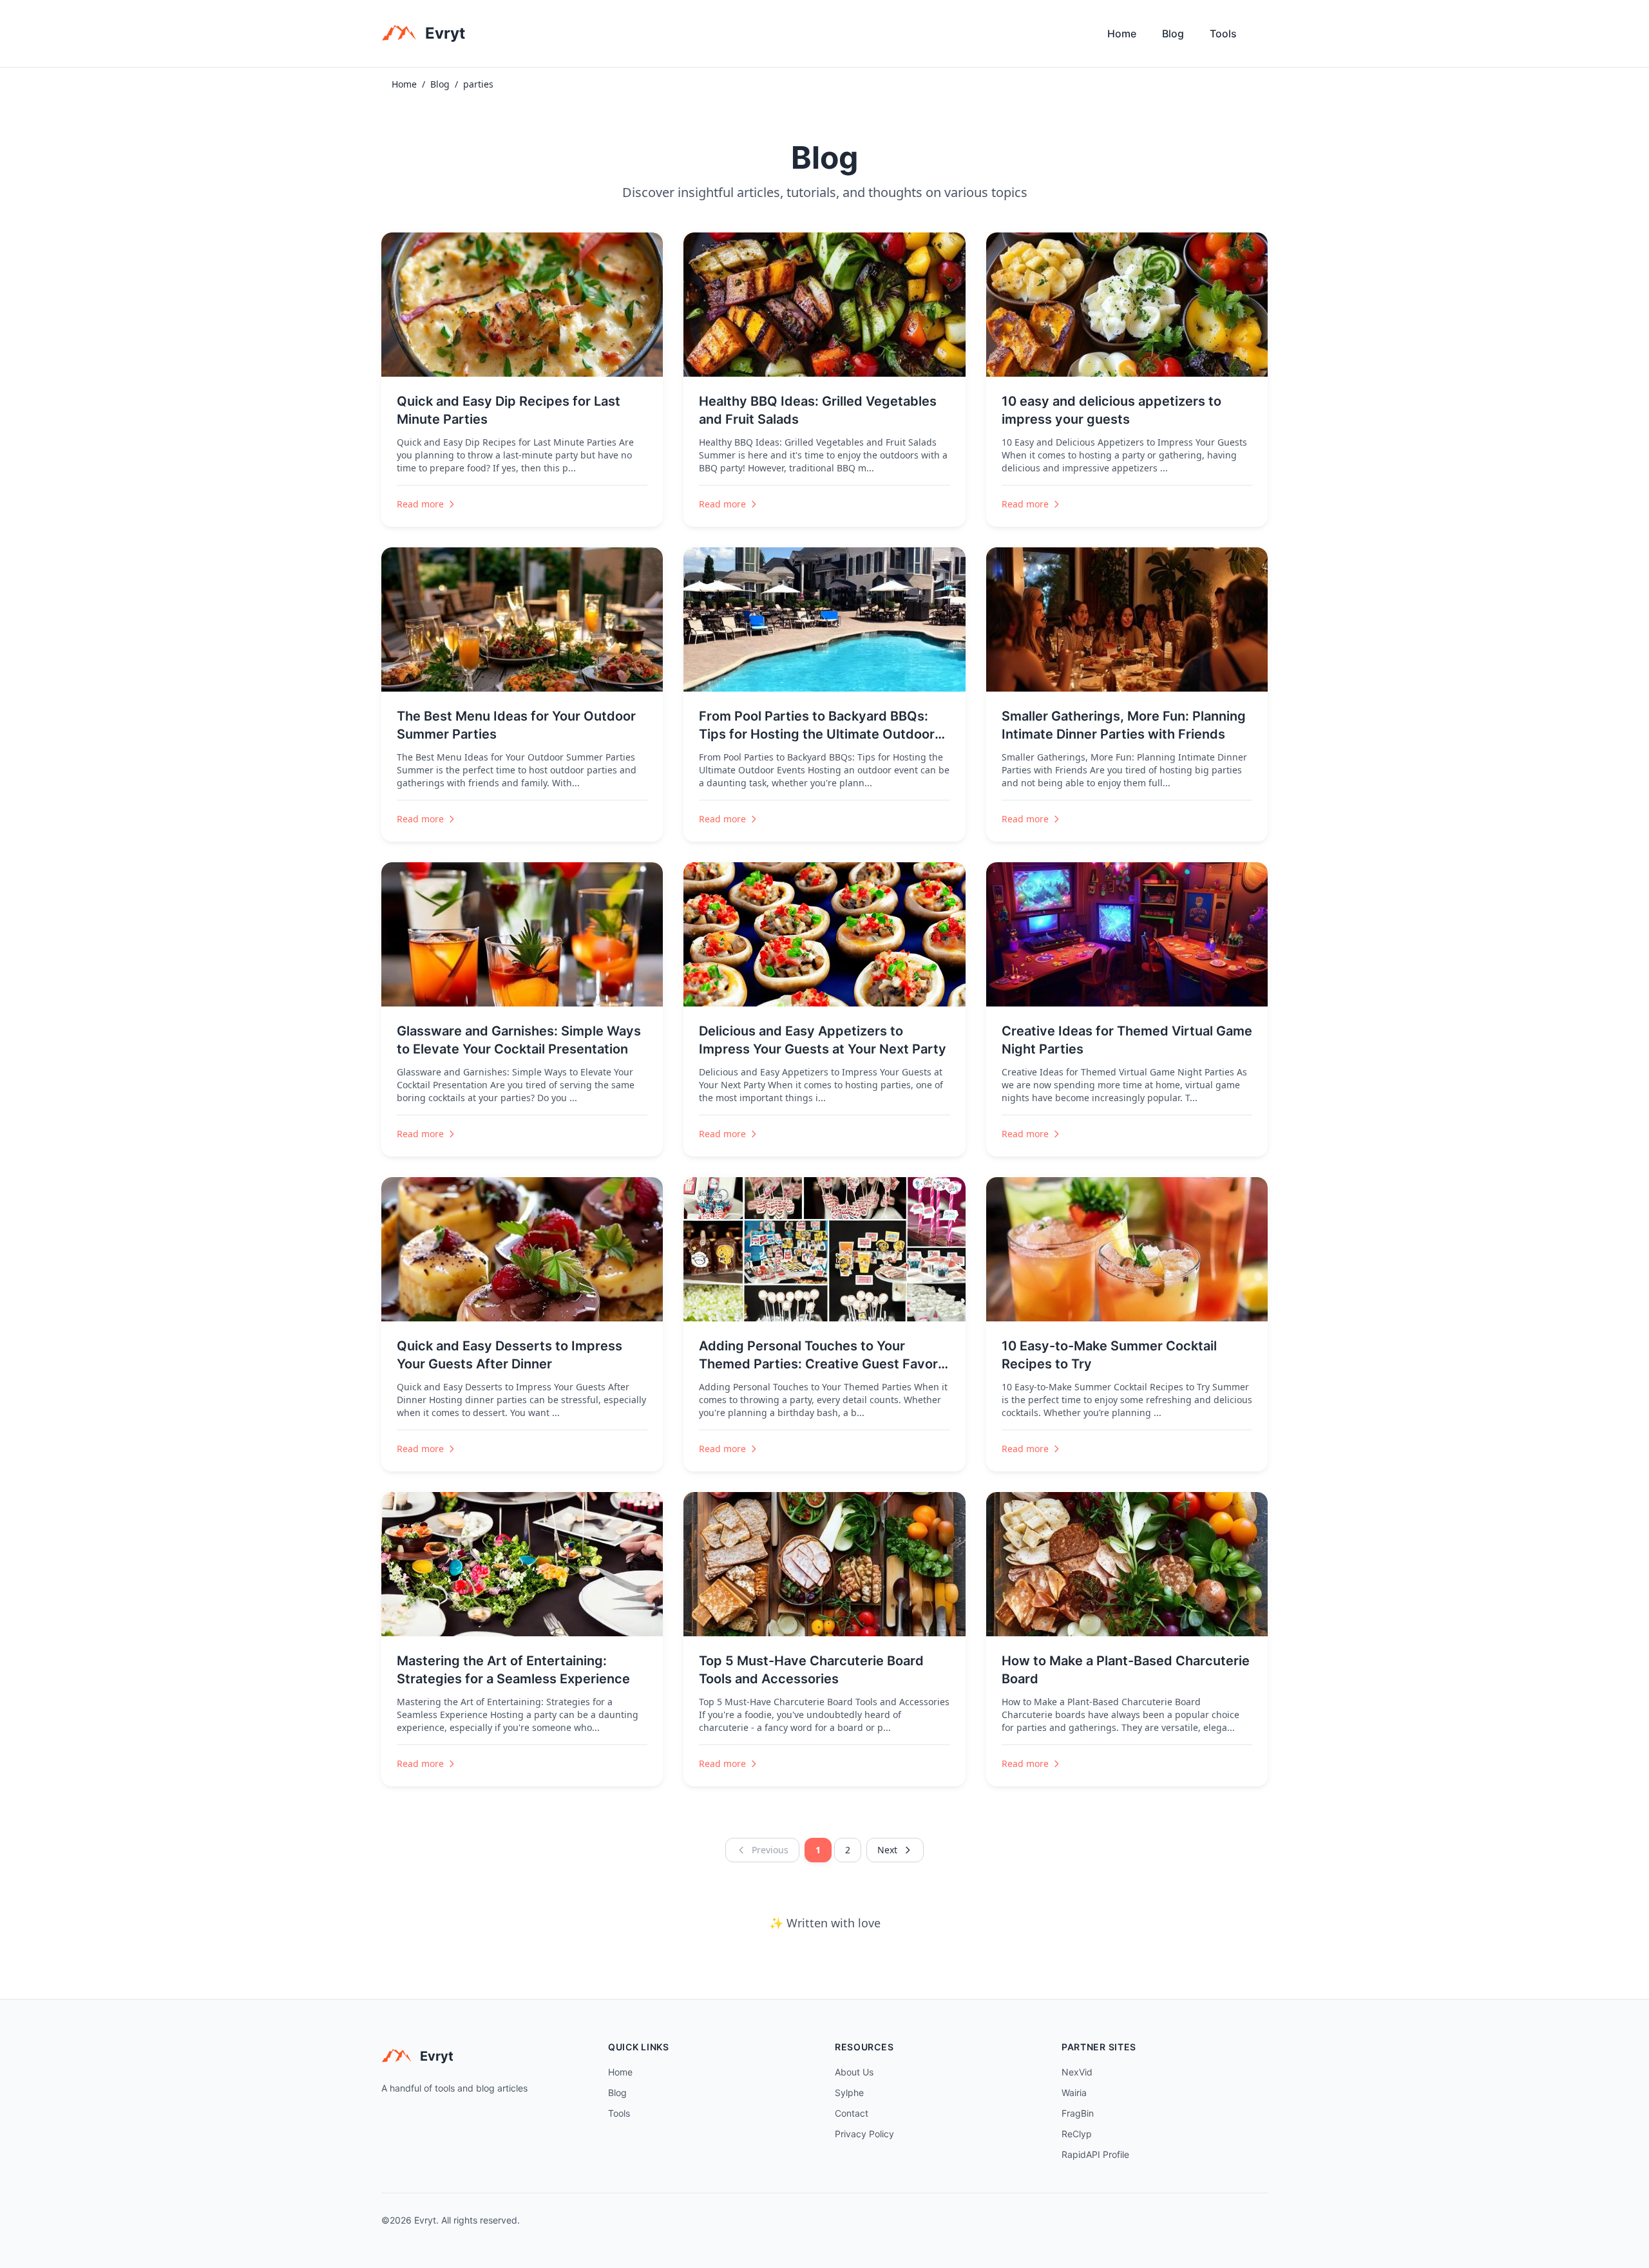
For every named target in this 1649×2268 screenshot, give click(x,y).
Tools (1223, 33)
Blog (1173, 33)
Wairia (1074, 2093)
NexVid (1077, 2072)
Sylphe (849, 2093)
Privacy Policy (864, 2134)
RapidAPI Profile (1095, 2154)
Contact (852, 2113)
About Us (854, 2072)
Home (1122, 33)
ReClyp (1077, 2134)
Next (887, 1850)
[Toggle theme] (1263, 37)
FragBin (1078, 2113)
